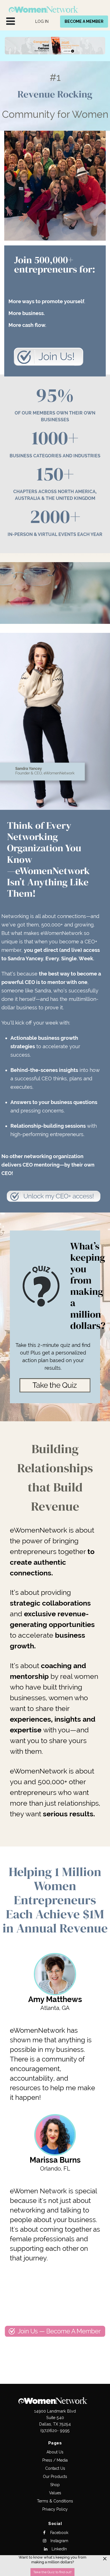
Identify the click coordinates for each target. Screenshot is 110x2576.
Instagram (59, 2541)
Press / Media (55, 2460)
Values (55, 2493)
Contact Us (55, 2468)
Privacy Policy (55, 2509)
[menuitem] (42, 22)
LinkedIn (59, 2549)
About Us (55, 2452)
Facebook (59, 2533)
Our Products (55, 2477)
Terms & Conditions (55, 2501)
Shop (55, 2485)
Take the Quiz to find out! (52, 2572)
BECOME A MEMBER (84, 21)
